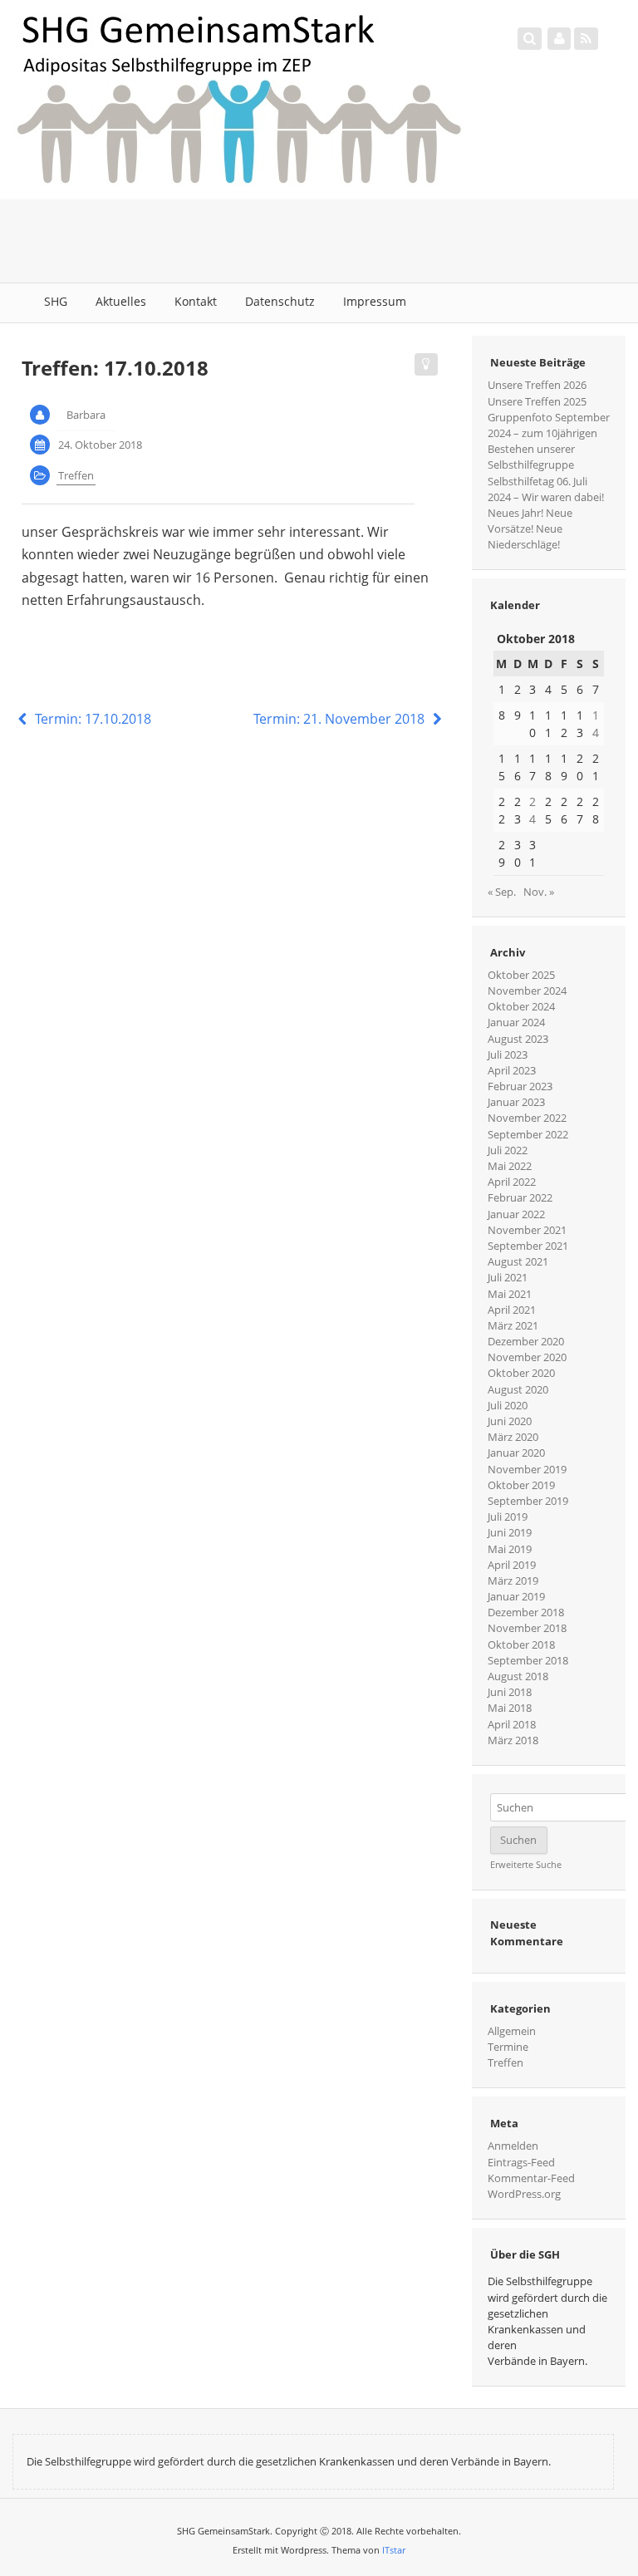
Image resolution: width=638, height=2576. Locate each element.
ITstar (394, 2550)
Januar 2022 (516, 1214)
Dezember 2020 (526, 1341)
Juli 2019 (508, 1517)
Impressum (375, 301)
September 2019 (528, 1501)
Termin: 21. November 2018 (341, 719)
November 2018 (527, 1628)
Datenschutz (280, 301)
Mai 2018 (510, 1708)
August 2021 (518, 1261)
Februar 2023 (520, 1086)
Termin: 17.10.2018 (91, 719)
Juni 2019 (510, 1532)
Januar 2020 (516, 1453)
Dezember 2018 (526, 1612)
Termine (508, 2047)
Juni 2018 (510, 1692)
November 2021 (527, 1230)
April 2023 (512, 1070)
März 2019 (513, 1581)
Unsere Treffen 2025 (537, 401)
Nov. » (539, 892)
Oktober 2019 (521, 1485)
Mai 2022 (510, 1166)
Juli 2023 (508, 1054)
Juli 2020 (508, 1405)
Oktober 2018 (521, 1644)
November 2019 (527, 1469)
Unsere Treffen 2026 (537, 385)
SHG (56, 301)
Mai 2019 (510, 1549)
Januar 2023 (516, 1102)
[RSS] (586, 38)
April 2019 (512, 1565)
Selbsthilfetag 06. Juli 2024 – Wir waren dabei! (546, 489)
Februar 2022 (520, 1197)
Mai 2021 (510, 1294)
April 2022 (512, 1182)
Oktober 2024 (521, 1006)
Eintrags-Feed (521, 2162)
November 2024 (527, 991)
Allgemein (512, 2031)
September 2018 (528, 1660)
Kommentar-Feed (531, 2178)
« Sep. (502, 892)
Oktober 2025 (521, 975)
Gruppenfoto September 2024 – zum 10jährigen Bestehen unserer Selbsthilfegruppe (549, 441)
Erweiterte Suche (526, 1865)
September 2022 (528, 1134)
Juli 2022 (508, 1150)
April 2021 (512, 1310)
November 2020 (527, 1357)
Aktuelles (121, 301)
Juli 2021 (508, 1277)
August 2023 (518, 1039)
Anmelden (513, 2146)
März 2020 (513, 1437)
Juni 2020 (510, 1421)
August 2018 (518, 1676)
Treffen (76, 475)
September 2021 (528, 1246)
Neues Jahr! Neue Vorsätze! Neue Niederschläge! (530, 528)
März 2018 (513, 1740)
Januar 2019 (516, 1596)
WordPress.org (524, 2194)
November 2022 (527, 1118)
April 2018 (512, 1724)
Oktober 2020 (521, 1373)
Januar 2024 (516, 1022)
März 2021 (513, 1325)
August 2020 (518, 1389)
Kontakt (196, 301)
